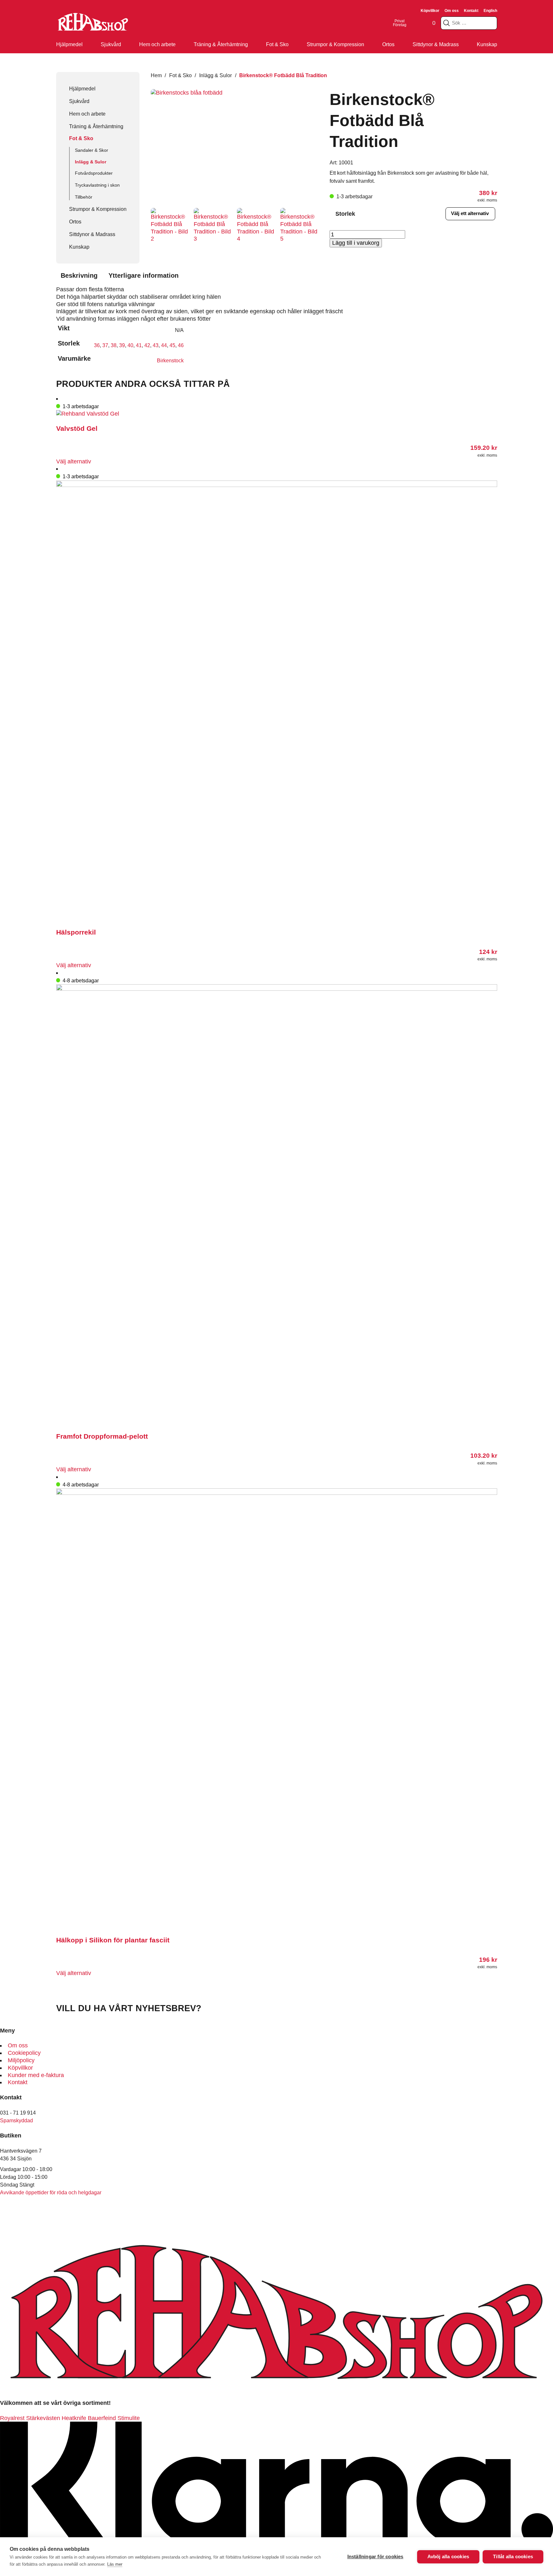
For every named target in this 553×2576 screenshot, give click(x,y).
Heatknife (74, 2418)
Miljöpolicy (21, 2060)
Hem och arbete (157, 44)
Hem (156, 75)
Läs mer (115, 2564)
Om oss (452, 11)
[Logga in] (415, 23)
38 (114, 345)
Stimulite (129, 2418)
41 (139, 345)
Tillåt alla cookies (513, 2556)
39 (122, 345)
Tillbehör (84, 197)
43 (156, 345)
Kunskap (487, 44)
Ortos (388, 44)
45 (172, 345)
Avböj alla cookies (448, 2556)
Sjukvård (111, 44)
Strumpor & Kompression (335, 44)
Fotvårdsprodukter (94, 173)
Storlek (345, 214)
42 (147, 345)
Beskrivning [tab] (79, 275)
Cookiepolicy (24, 2053)
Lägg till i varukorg (356, 243)
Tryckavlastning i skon (97, 185)
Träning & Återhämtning (221, 44)
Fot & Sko (277, 44)
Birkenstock (170, 360)
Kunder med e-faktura (36, 2075)
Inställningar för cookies (375, 2556)
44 (164, 345)
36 (97, 345)
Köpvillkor (430, 11)
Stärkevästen (43, 2418)
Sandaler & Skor (92, 150)
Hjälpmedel (69, 44)
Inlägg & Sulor (91, 162)
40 (130, 345)
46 (181, 345)
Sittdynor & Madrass (436, 44)
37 (105, 345)
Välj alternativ (74, 461)
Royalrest (12, 2418)
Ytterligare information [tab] (143, 275)
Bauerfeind (102, 2418)
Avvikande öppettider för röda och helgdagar (51, 2192)
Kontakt (471, 11)
